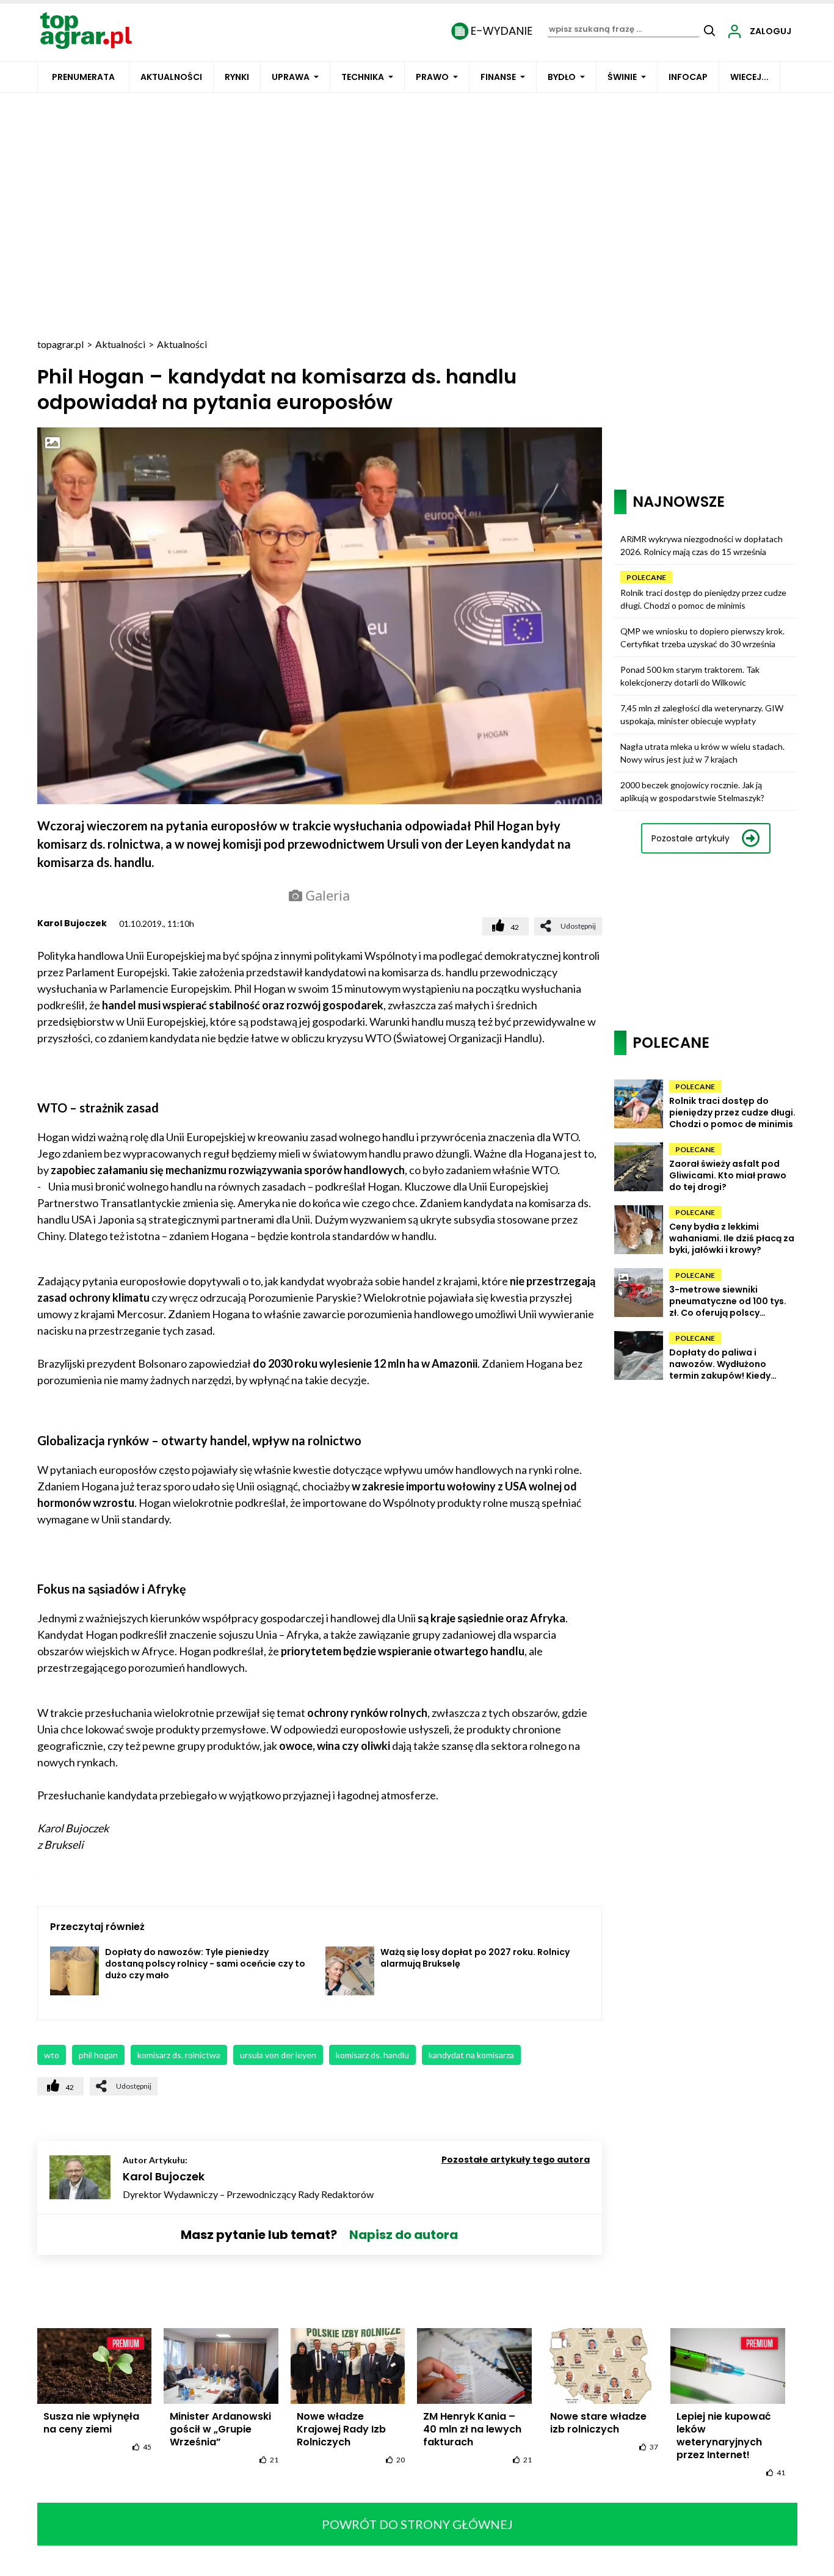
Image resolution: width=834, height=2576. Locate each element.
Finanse (498, 77)
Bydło (562, 77)
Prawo (432, 77)
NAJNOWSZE (679, 502)
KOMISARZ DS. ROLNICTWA (179, 2055)
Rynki (237, 77)
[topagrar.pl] (86, 30)
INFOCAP (688, 77)
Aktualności (171, 77)
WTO (52, 2055)
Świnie (622, 77)
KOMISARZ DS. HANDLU (372, 2055)
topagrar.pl (60, 344)
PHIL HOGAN (98, 2055)
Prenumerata (83, 77)
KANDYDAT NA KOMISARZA (471, 2055)
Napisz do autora (404, 2235)
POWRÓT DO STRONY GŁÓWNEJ (417, 2524)
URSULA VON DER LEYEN (278, 2055)
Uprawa (291, 77)
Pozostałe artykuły (691, 838)
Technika (363, 77)
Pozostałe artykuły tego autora (516, 2160)
